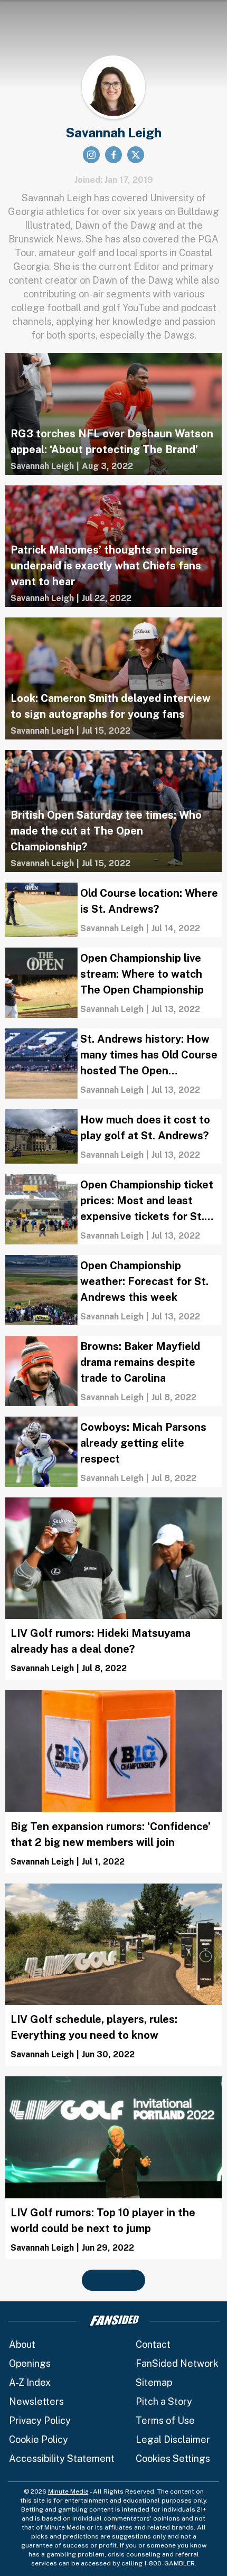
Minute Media (68, 2491)
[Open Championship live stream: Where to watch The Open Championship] (113, 983)
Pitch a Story (164, 2401)
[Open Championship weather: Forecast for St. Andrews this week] (113, 1290)
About (22, 2344)
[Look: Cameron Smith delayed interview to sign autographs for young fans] (113, 678)
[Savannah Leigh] (42, 466)
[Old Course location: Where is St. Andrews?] (113, 910)
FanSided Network (177, 2363)
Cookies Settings (173, 2458)
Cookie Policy (39, 2439)
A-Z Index (30, 2382)
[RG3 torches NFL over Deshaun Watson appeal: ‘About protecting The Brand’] (113, 414)
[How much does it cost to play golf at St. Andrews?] (113, 1136)
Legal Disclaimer (173, 2439)
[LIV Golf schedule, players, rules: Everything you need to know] (113, 1975)
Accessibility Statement (62, 2458)
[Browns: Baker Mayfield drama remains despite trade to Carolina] (113, 1371)
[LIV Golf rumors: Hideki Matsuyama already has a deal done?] (113, 1589)
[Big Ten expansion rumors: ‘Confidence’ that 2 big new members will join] (113, 1782)
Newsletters (36, 2401)
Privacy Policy (40, 2420)
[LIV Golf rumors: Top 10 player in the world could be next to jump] (113, 2168)
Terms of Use (165, 2420)
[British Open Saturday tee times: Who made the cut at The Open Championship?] (113, 811)
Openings (30, 2363)
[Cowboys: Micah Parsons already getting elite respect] (113, 1452)
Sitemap (154, 2382)
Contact (153, 2344)
